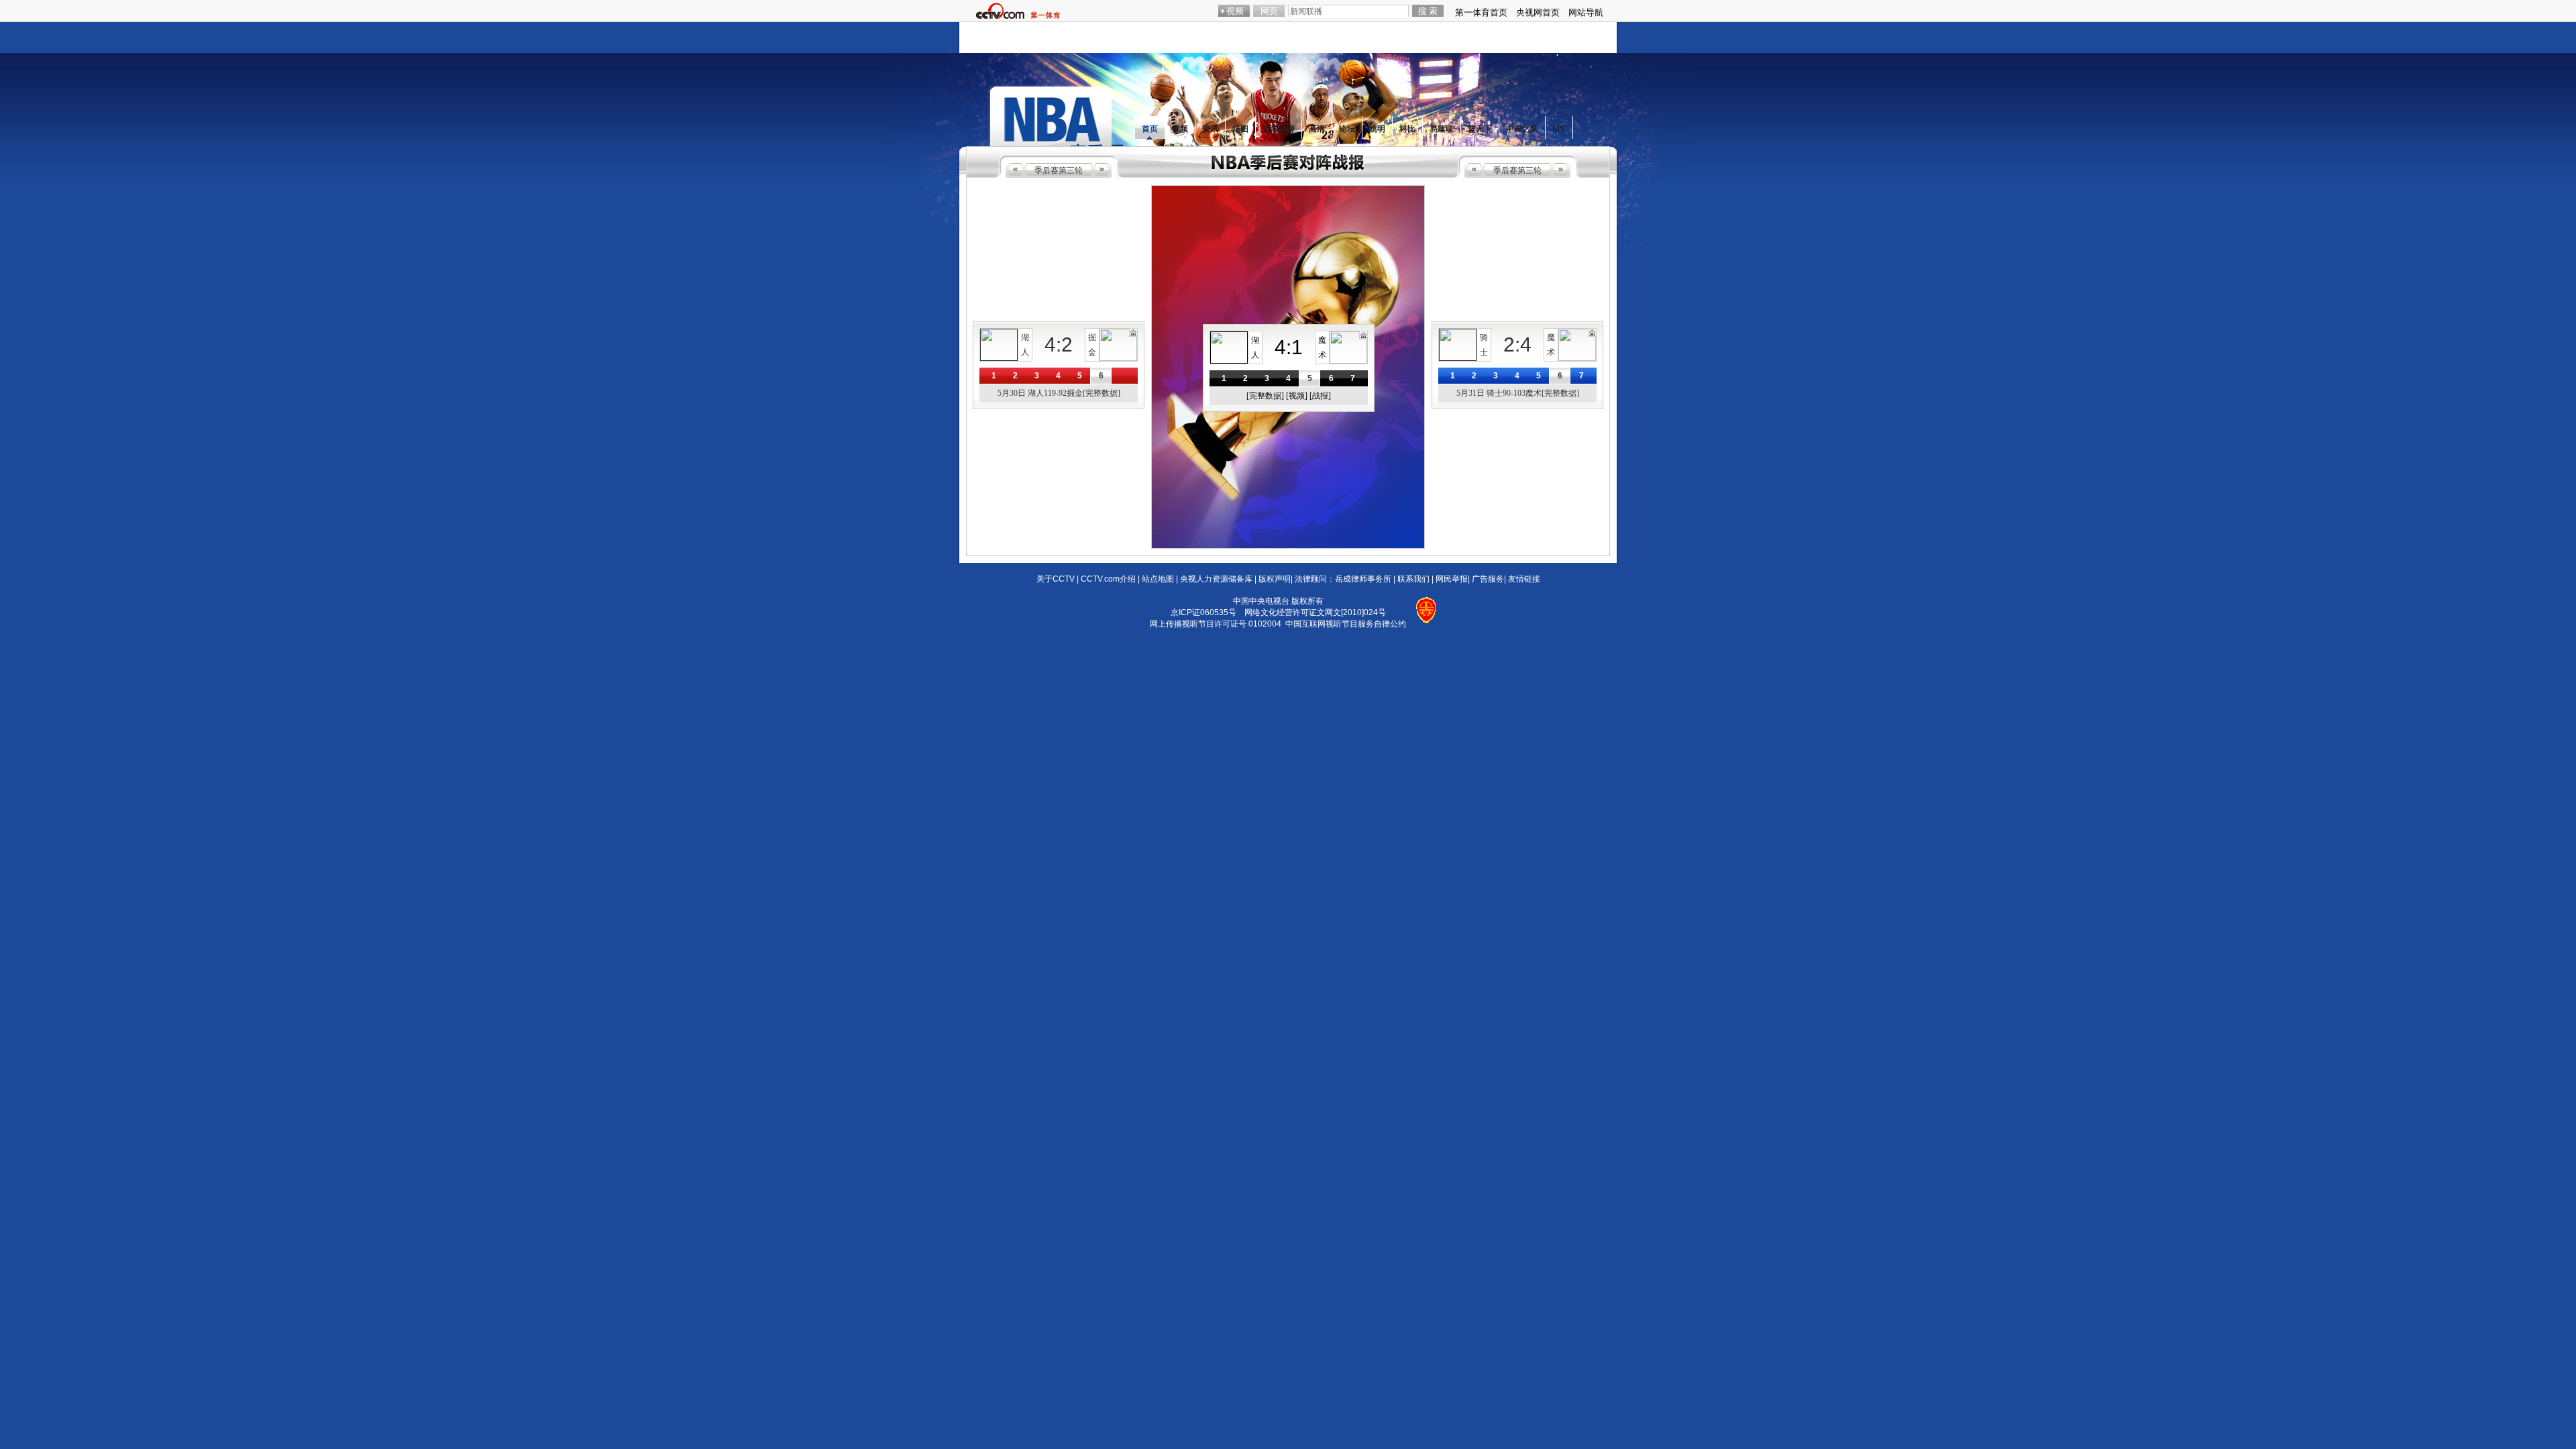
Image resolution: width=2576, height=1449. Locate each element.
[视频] (1297, 396)
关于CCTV (1056, 579)
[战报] (1320, 396)
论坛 (1347, 129)
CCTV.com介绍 (1108, 579)
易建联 (1442, 129)
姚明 (1377, 129)
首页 (1150, 129)
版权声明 (1275, 579)
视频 (1180, 129)
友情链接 (1524, 579)
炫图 (1240, 129)
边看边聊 (1279, 129)
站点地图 (1158, 579)
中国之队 (1522, 129)
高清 (1317, 129)
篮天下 (1480, 129)
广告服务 (1488, 579)
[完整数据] (1265, 396)
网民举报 (1452, 579)
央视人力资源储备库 (1216, 579)
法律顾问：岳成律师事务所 (1343, 579)
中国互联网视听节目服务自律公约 (1346, 624)
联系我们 (1413, 579)
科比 (1407, 129)
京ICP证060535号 (1203, 612)
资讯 (1210, 129)
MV (1559, 129)
